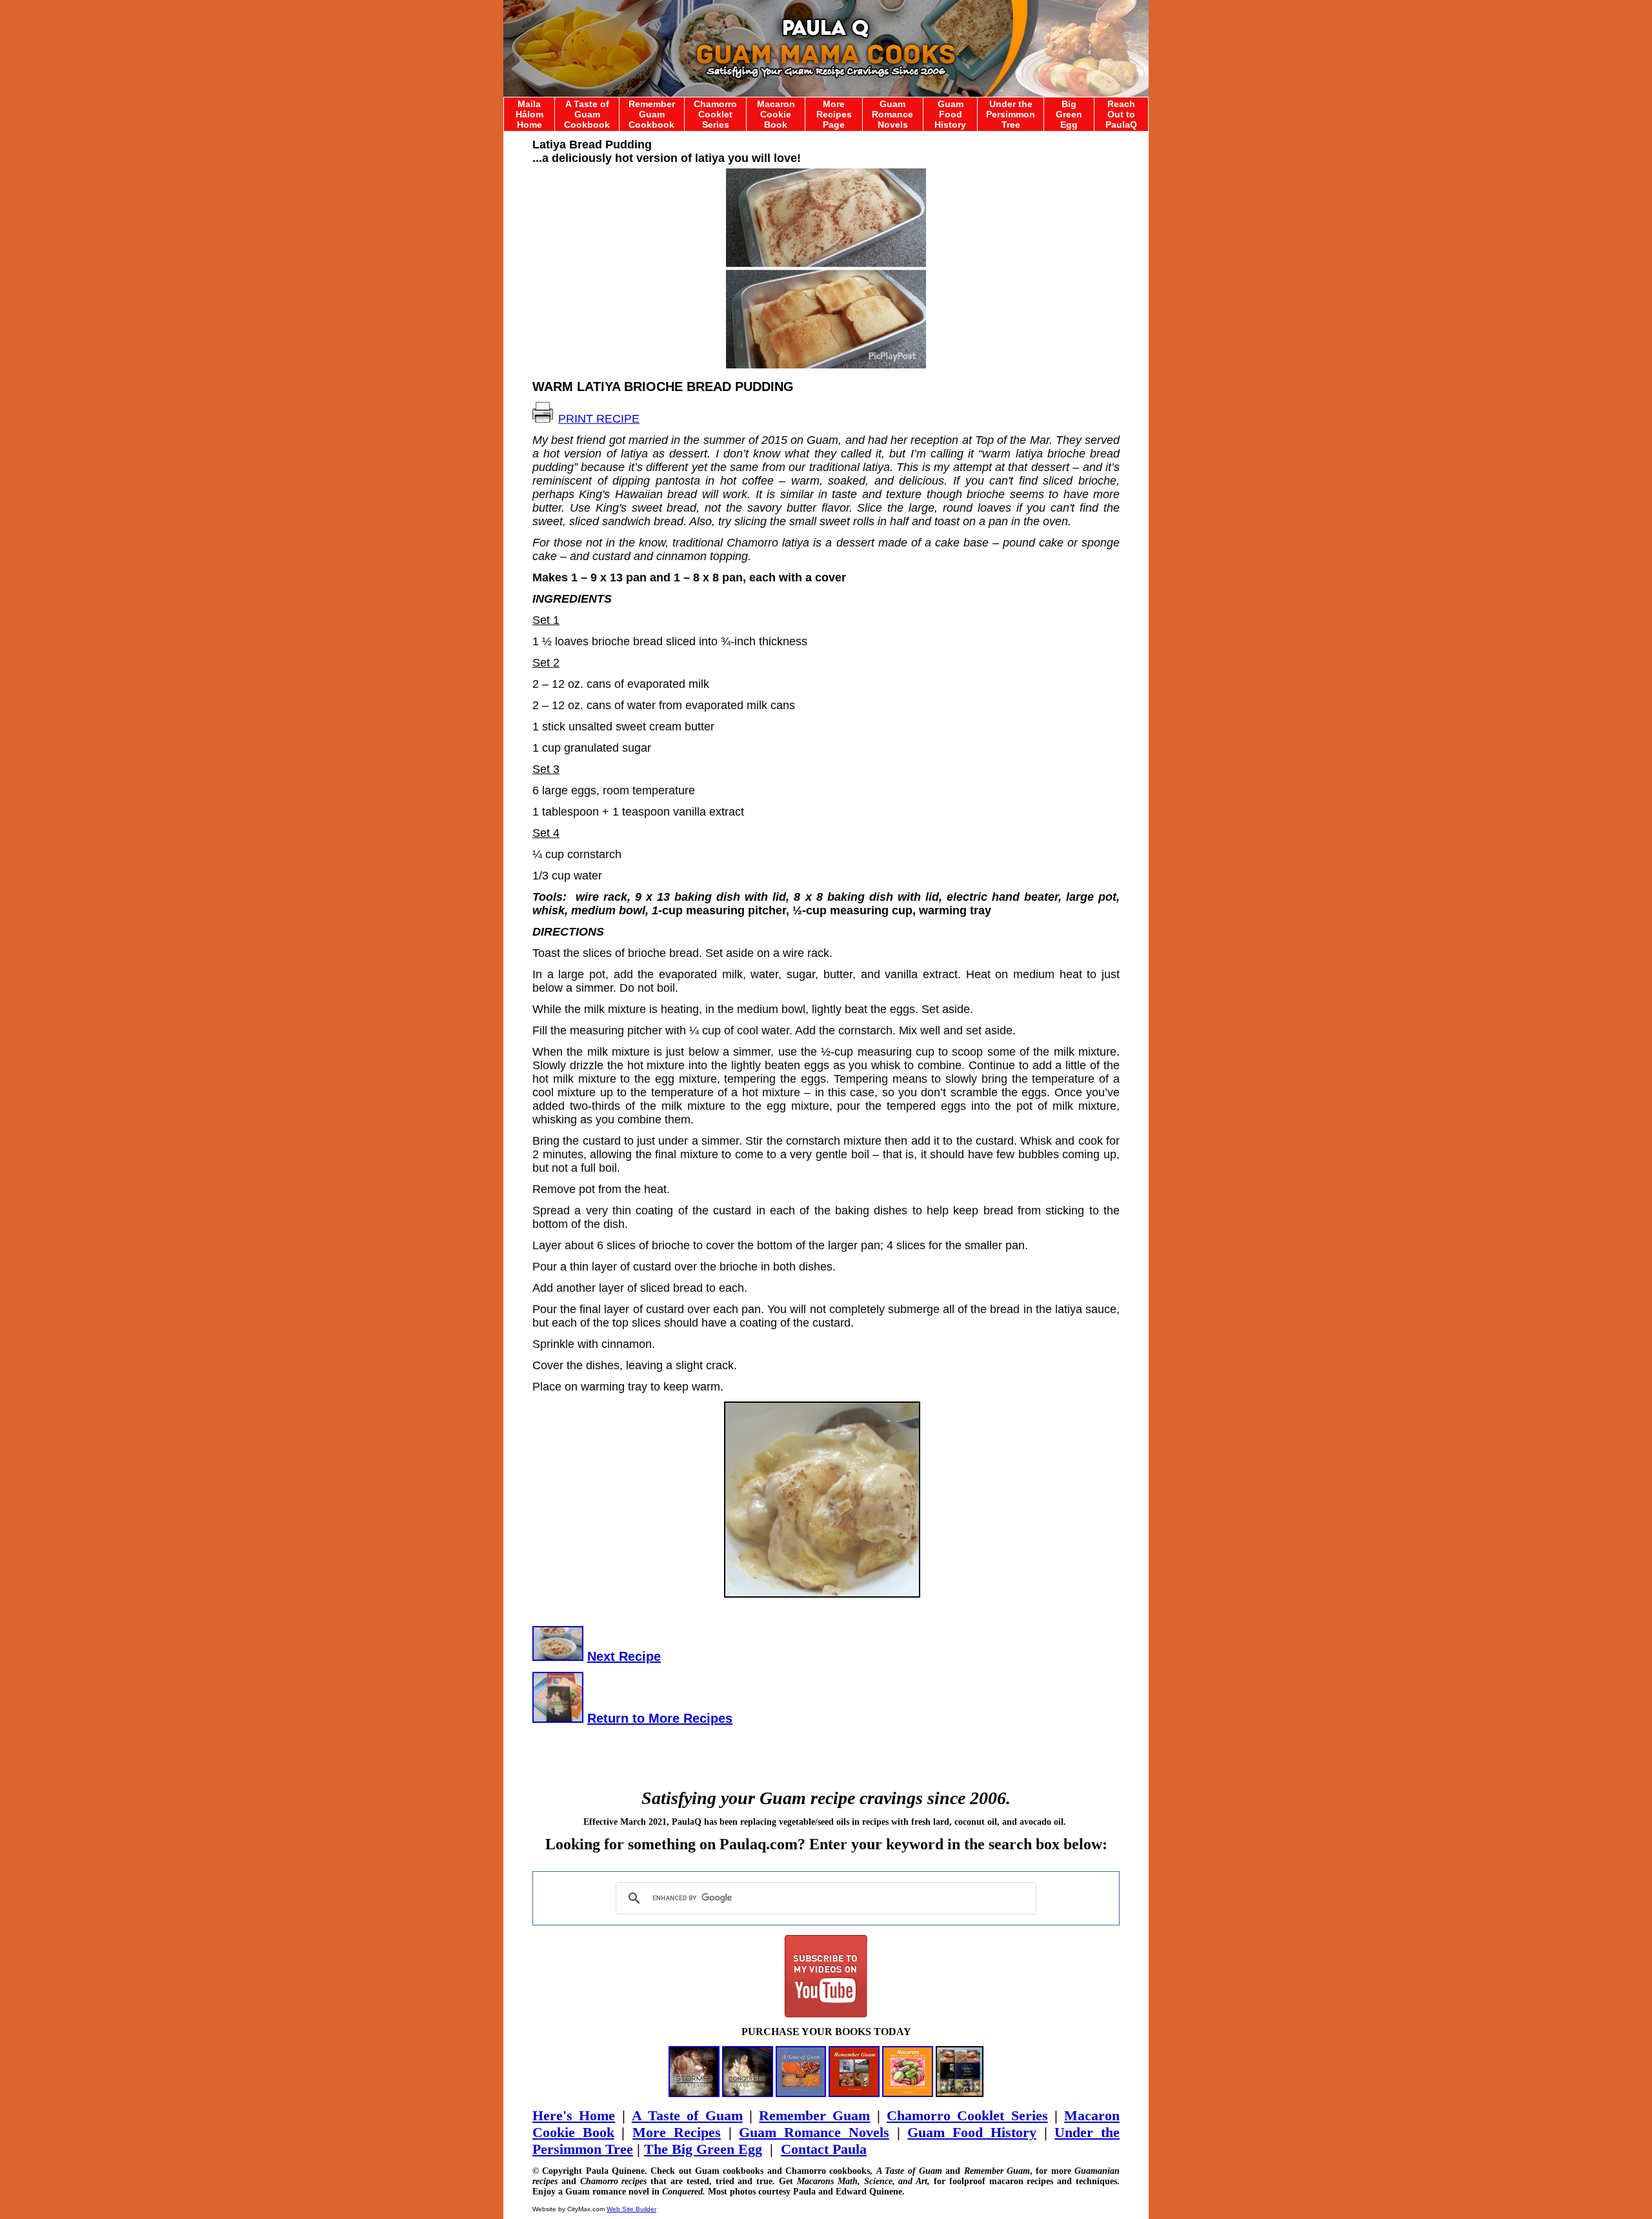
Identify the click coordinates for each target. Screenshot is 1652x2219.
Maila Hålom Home (529, 114)
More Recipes (677, 2132)
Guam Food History (950, 114)
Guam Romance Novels (892, 114)
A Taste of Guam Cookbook (587, 114)
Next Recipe (624, 1656)
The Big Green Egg (703, 2149)
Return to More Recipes (660, 1718)
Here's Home (574, 2115)
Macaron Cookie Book (776, 114)
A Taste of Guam (687, 2115)
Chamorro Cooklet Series (715, 114)
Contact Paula (824, 2149)
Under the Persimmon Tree (1011, 114)
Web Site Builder (631, 2209)
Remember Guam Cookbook (652, 114)
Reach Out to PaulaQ (1121, 114)
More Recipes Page (834, 114)
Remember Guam (814, 2115)
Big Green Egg (1069, 114)
